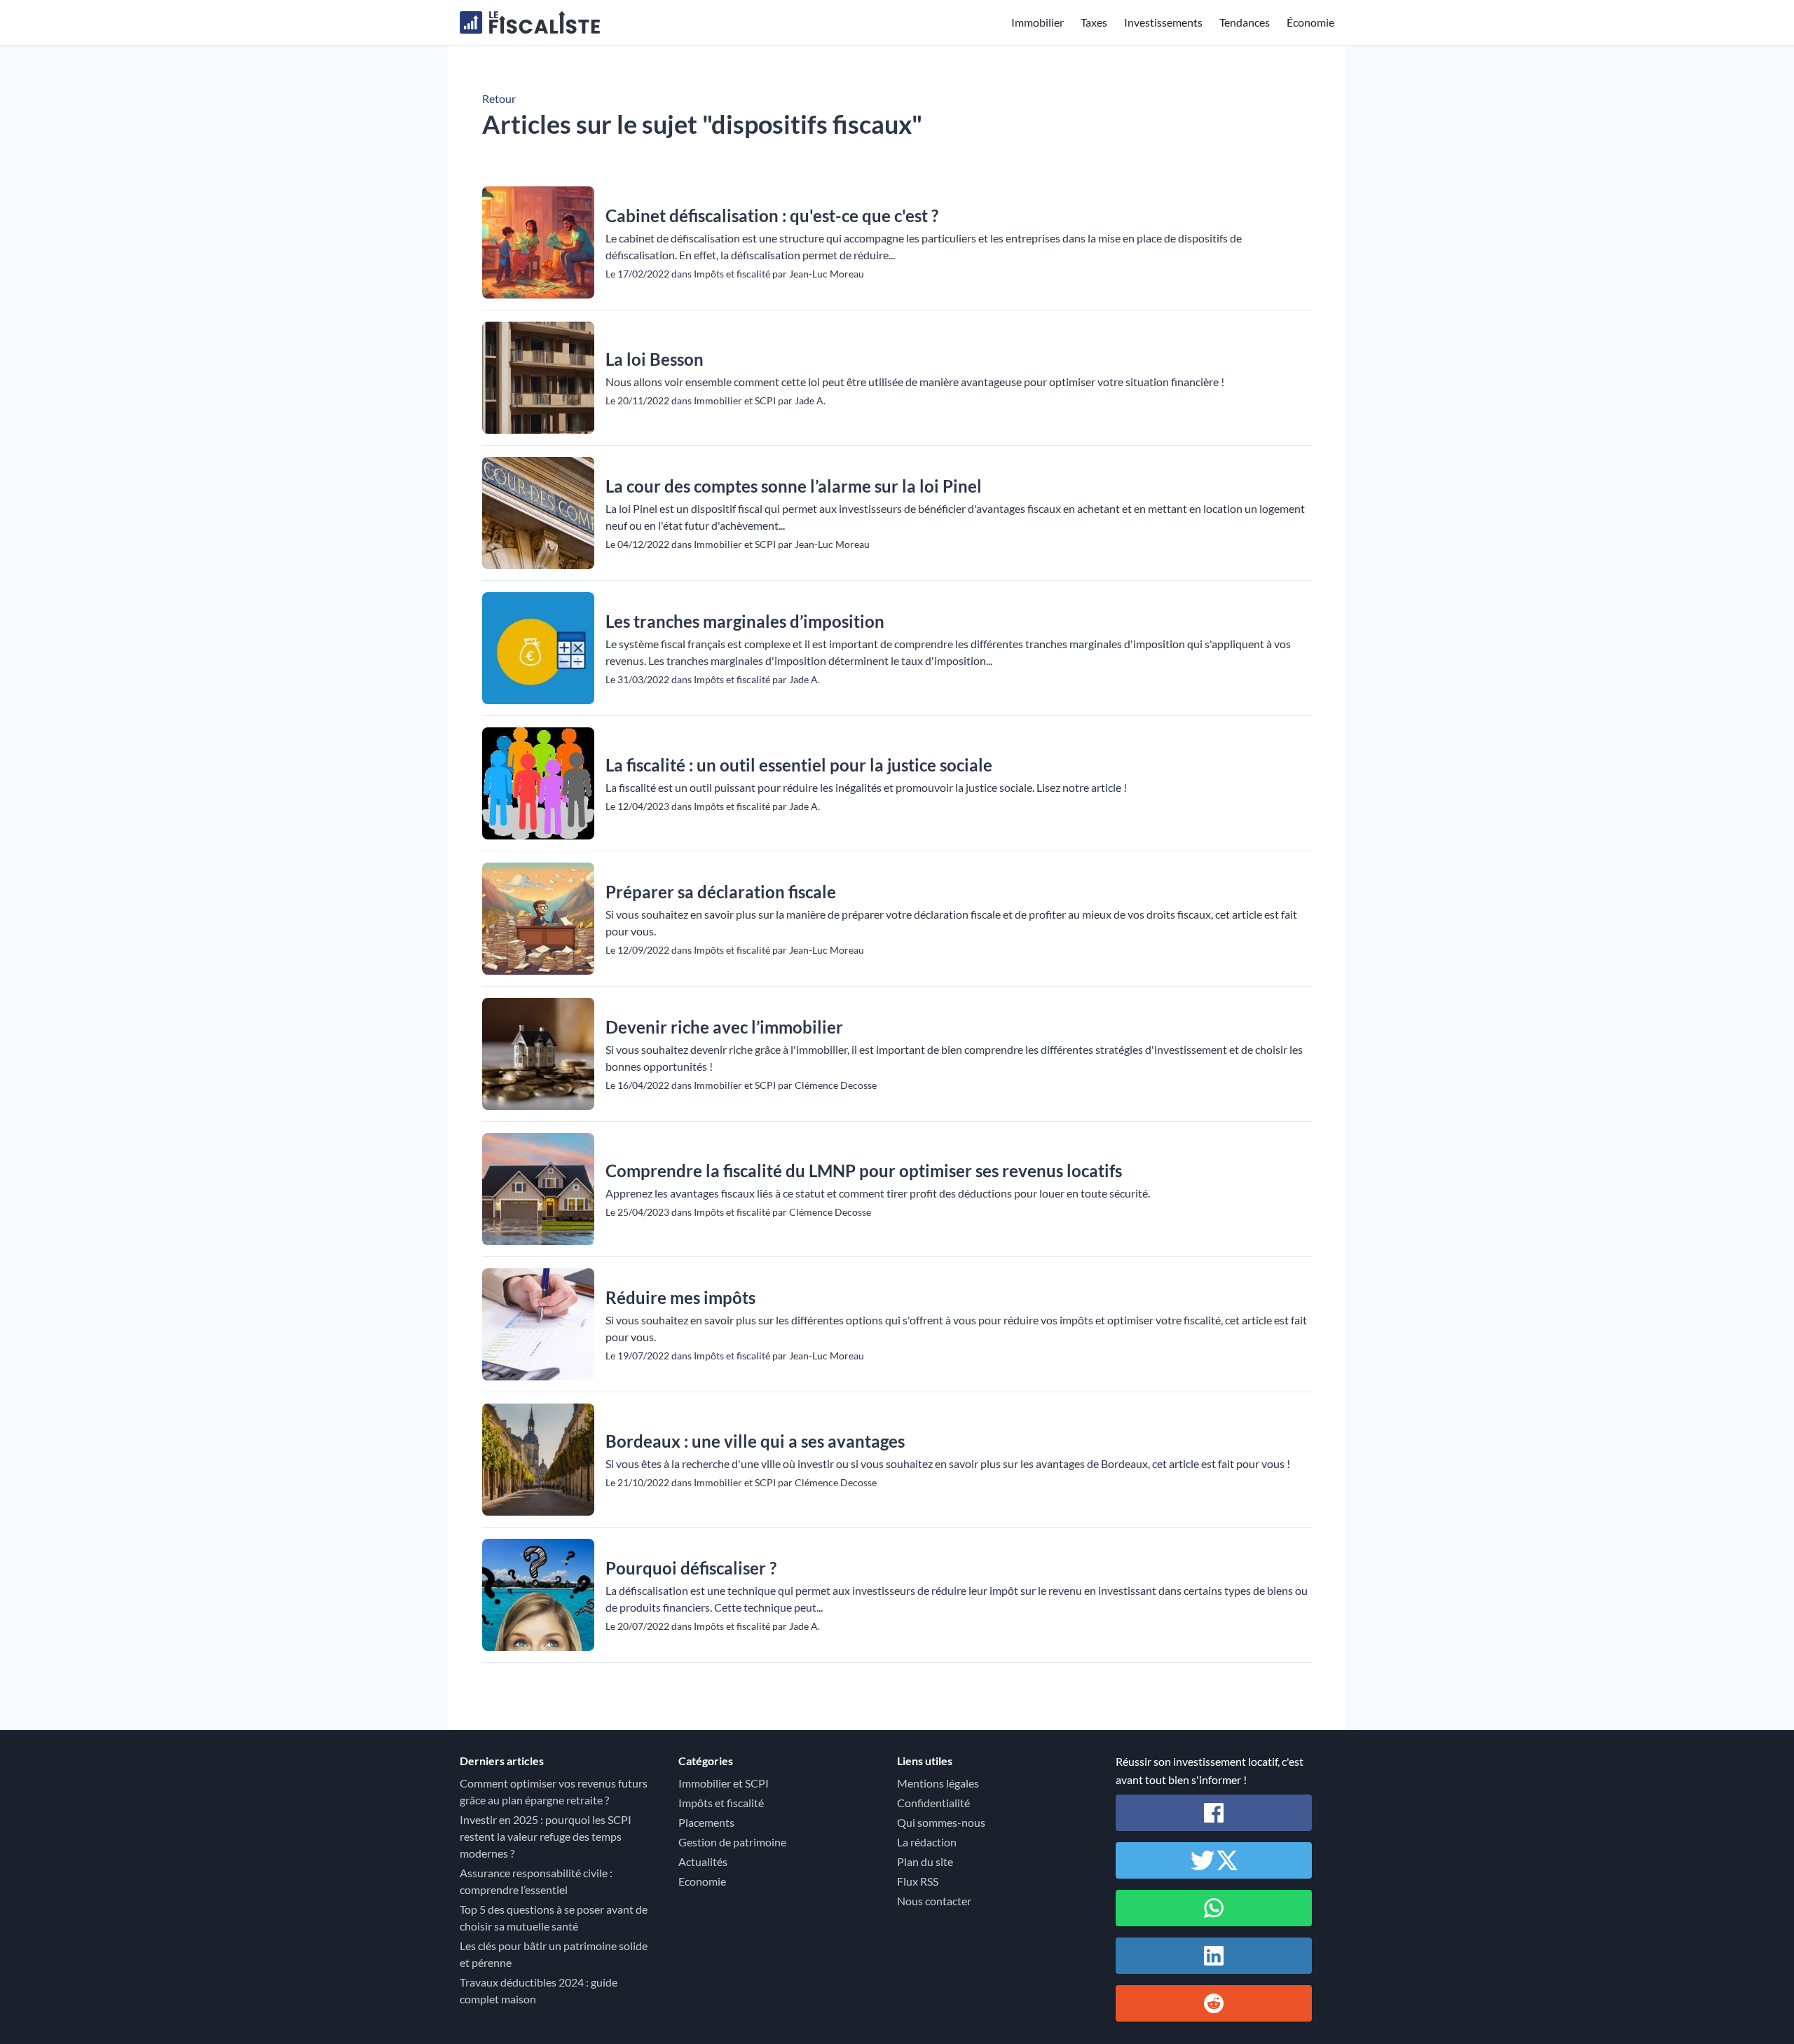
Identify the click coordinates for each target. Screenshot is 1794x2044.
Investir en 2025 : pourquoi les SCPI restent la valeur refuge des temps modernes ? (546, 1836)
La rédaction (927, 1842)
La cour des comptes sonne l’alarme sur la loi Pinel (794, 486)
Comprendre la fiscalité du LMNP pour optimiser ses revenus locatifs (864, 1171)
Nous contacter (934, 1901)
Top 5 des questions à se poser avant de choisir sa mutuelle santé (554, 1918)
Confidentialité (933, 1803)
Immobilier (1038, 22)
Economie (702, 1881)
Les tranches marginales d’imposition (745, 621)
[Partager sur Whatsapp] (1214, 1908)
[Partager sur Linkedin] (1214, 1956)
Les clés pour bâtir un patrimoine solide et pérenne (554, 1954)
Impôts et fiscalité (721, 1803)
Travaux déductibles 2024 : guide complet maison (539, 1990)
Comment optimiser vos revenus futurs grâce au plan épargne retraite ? (554, 1791)
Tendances (1245, 22)
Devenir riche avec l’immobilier (724, 1027)
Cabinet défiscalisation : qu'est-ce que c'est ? (772, 215)
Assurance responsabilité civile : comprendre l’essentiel (536, 1881)
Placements (706, 1822)
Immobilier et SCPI (724, 1783)
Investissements (1163, 22)
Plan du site (925, 1861)
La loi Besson (655, 359)
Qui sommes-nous (941, 1822)
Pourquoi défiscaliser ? (691, 1568)
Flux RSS (918, 1881)
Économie (1310, 22)
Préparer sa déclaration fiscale (721, 892)
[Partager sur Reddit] (1214, 2003)
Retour (499, 98)
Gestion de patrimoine (732, 1842)
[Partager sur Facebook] (1214, 1813)
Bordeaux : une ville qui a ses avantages (755, 1441)
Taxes (1094, 22)
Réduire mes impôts (680, 1297)
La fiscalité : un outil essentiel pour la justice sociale (799, 765)
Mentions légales (938, 1783)
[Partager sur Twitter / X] (1214, 1860)
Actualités (703, 1861)
